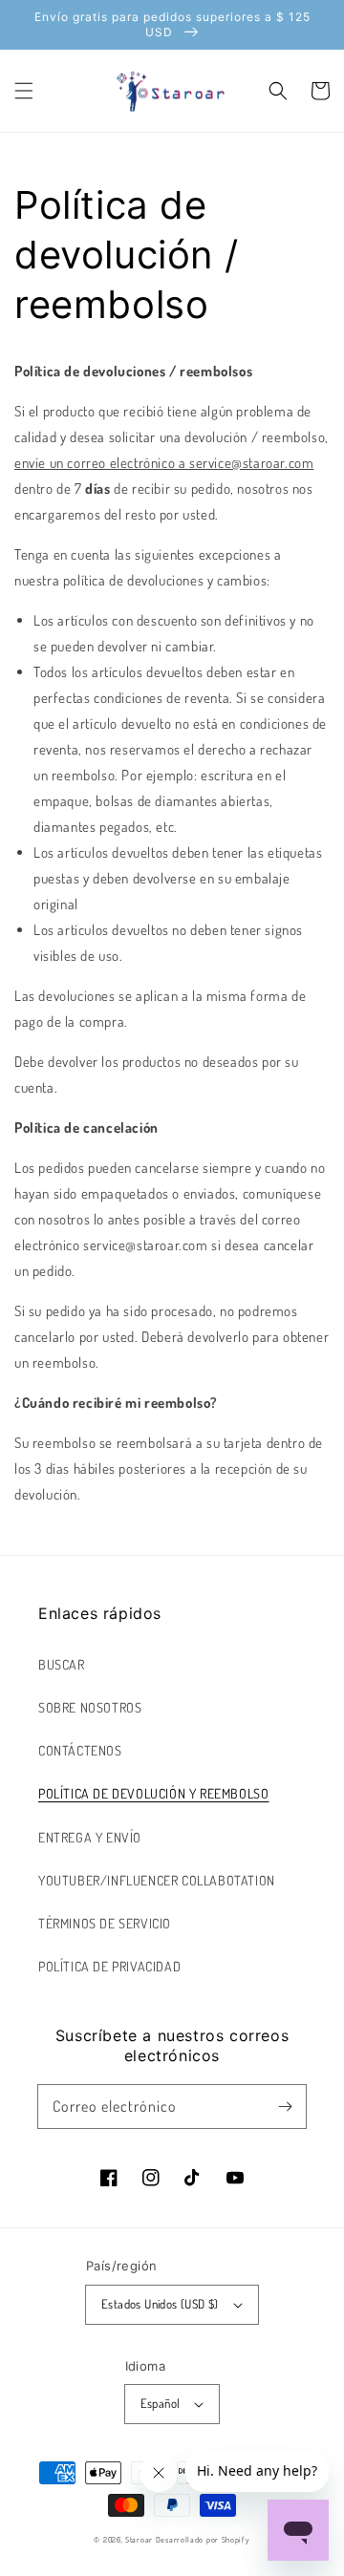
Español (161, 2403)
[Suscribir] (285, 2106)
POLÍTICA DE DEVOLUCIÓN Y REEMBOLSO (153, 1793)
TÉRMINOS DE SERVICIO (105, 1923)
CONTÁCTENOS (80, 1750)
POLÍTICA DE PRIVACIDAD (109, 1966)
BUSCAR (62, 1664)
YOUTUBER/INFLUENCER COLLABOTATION (157, 1880)
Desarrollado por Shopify (203, 2539)
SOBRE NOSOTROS (90, 1707)
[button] (24, 91)
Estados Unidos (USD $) (160, 2304)
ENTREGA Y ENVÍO (90, 1837)
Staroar (139, 2539)
